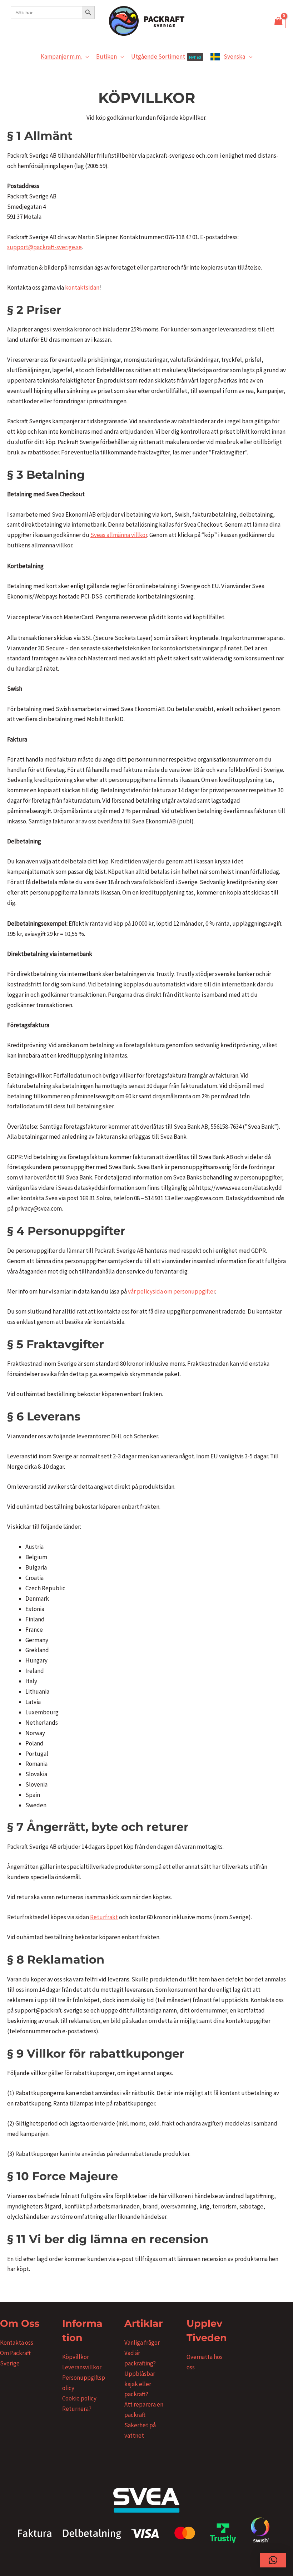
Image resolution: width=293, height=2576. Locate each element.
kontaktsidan (82, 287)
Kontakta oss (17, 2343)
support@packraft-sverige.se (44, 247)
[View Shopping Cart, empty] (278, 21)
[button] (85, 56)
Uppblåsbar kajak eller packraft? (140, 2384)
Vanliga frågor (142, 2343)
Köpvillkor (76, 2357)
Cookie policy (79, 2398)
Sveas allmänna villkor (119, 535)
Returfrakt (104, 1917)
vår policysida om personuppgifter (172, 1291)
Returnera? (77, 2409)
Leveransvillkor (82, 2367)
